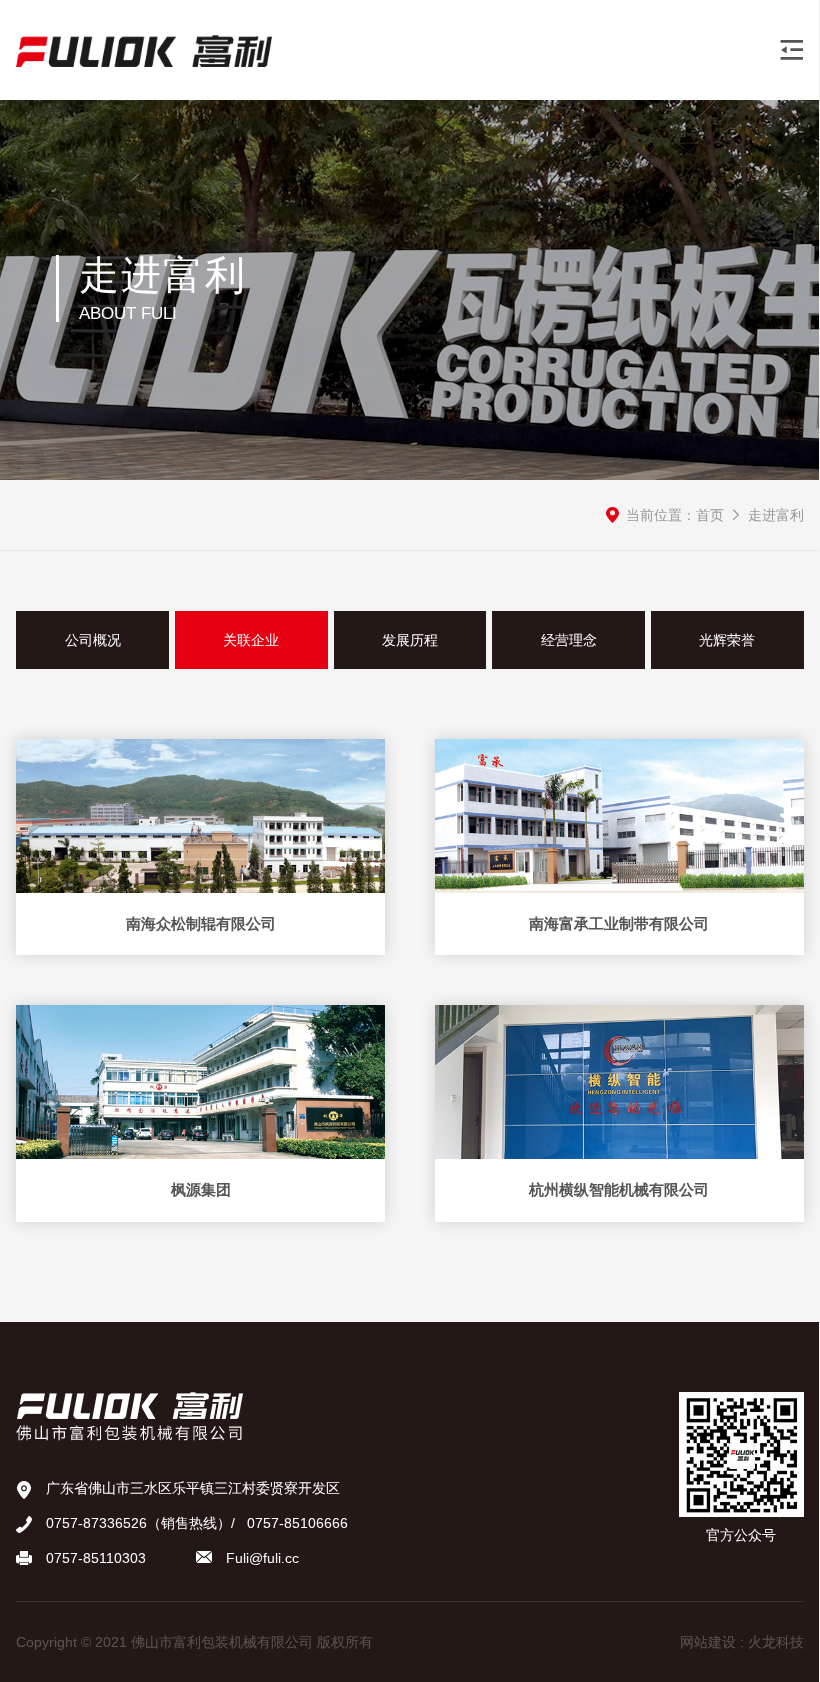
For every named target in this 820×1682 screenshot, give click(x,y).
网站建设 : (714, 1642)
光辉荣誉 (727, 640)
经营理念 (569, 640)
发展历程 (410, 640)
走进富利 (776, 515)
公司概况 (93, 640)
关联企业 (251, 640)
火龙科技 (776, 1642)
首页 (710, 515)
